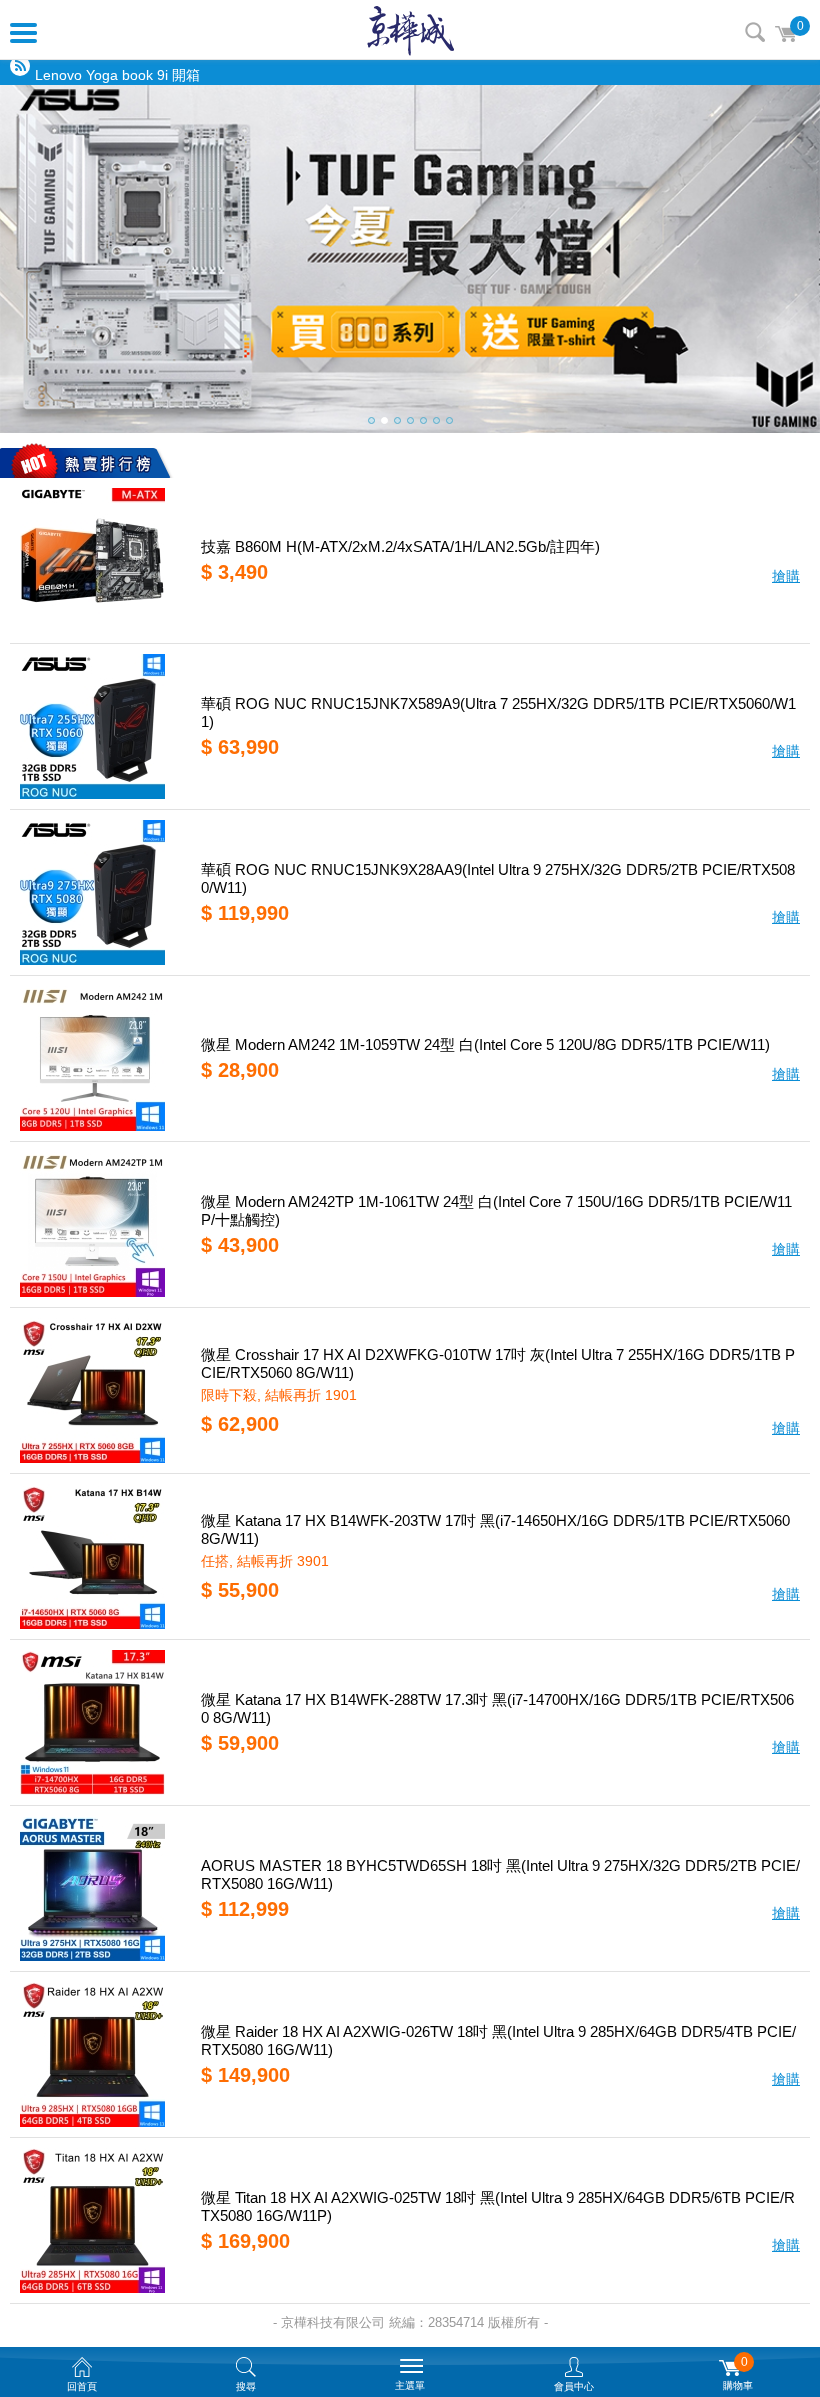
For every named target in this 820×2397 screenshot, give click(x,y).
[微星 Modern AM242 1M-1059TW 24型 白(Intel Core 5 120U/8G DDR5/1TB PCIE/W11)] (98, 1058)
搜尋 (755, 32)
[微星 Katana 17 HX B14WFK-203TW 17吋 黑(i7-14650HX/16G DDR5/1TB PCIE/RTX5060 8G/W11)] (98, 1556)
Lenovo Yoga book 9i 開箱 (117, 73)
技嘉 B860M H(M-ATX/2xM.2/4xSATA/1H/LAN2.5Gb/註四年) (400, 546)
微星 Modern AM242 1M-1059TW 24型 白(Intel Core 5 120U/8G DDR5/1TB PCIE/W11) (485, 1044)
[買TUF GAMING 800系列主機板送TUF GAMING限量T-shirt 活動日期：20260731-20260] (410, 259)
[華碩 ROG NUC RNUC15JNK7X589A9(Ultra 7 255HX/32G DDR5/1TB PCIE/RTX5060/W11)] (98, 726)
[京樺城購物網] (410, 30)
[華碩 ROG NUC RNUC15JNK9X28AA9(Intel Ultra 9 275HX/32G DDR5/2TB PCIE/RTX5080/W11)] (98, 892)
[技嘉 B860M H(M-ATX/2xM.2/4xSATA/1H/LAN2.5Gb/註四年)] (98, 560)
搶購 (786, 576)
